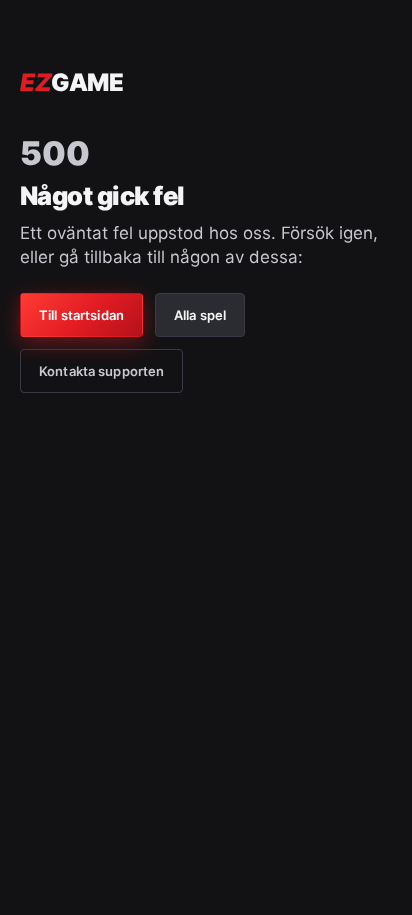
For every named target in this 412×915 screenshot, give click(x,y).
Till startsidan (81, 315)
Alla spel (200, 315)
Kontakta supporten (101, 371)
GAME (71, 82)
